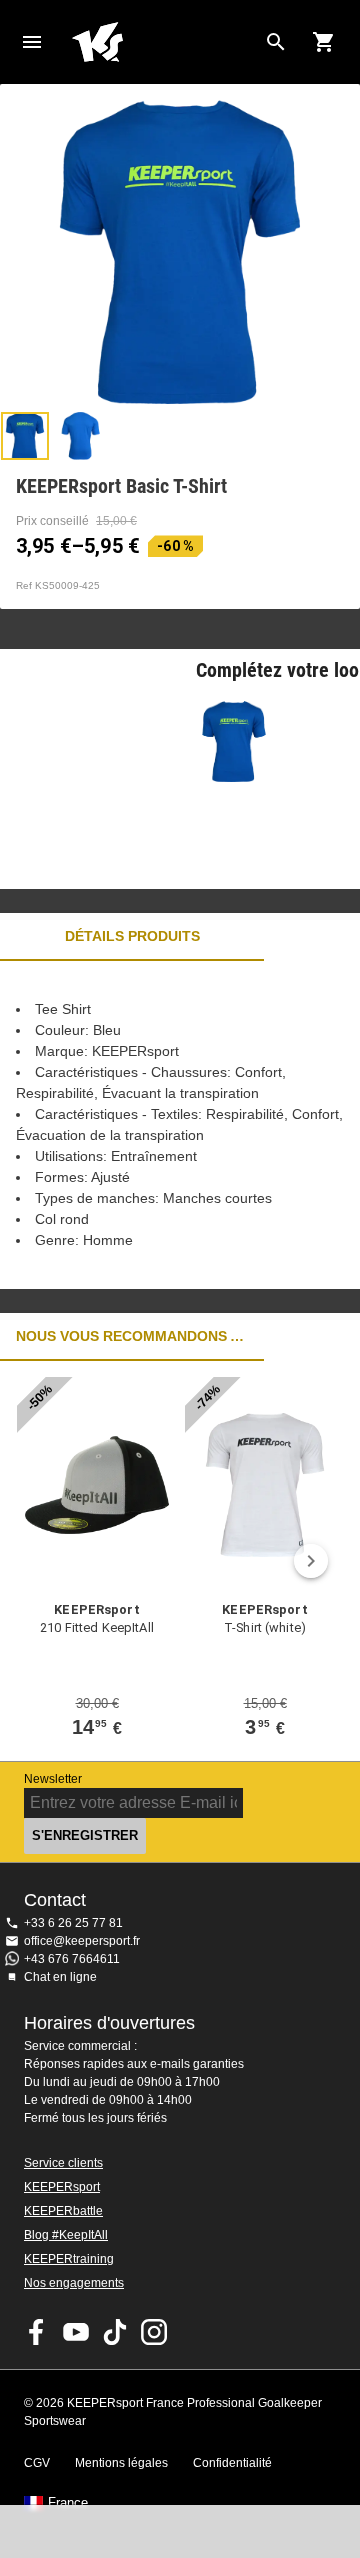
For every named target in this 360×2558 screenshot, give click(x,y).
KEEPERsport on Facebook (37, 2332)
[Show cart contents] (324, 42)
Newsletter (53, 1779)
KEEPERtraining (69, 2259)
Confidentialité (232, 2463)
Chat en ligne (60, 1977)
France (68, 2503)
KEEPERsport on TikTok (115, 2332)
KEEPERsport (62, 2187)
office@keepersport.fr (82, 1941)
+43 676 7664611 (72, 1959)
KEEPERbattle (63, 2211)
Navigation (32, 42)
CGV (37, 2463)
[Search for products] (276, 42)
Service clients (63, 2163)
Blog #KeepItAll (66, 2235)
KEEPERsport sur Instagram (154, 2332)
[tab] (25, 436)
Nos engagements (74, 2283)
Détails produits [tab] (132, 936)
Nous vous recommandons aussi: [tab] (132, 1336)
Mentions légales (121, 2463)
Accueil (164, 42)
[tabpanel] (180, 1125)
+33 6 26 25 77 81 (73, 1923)
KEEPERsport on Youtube (76, 2332)
